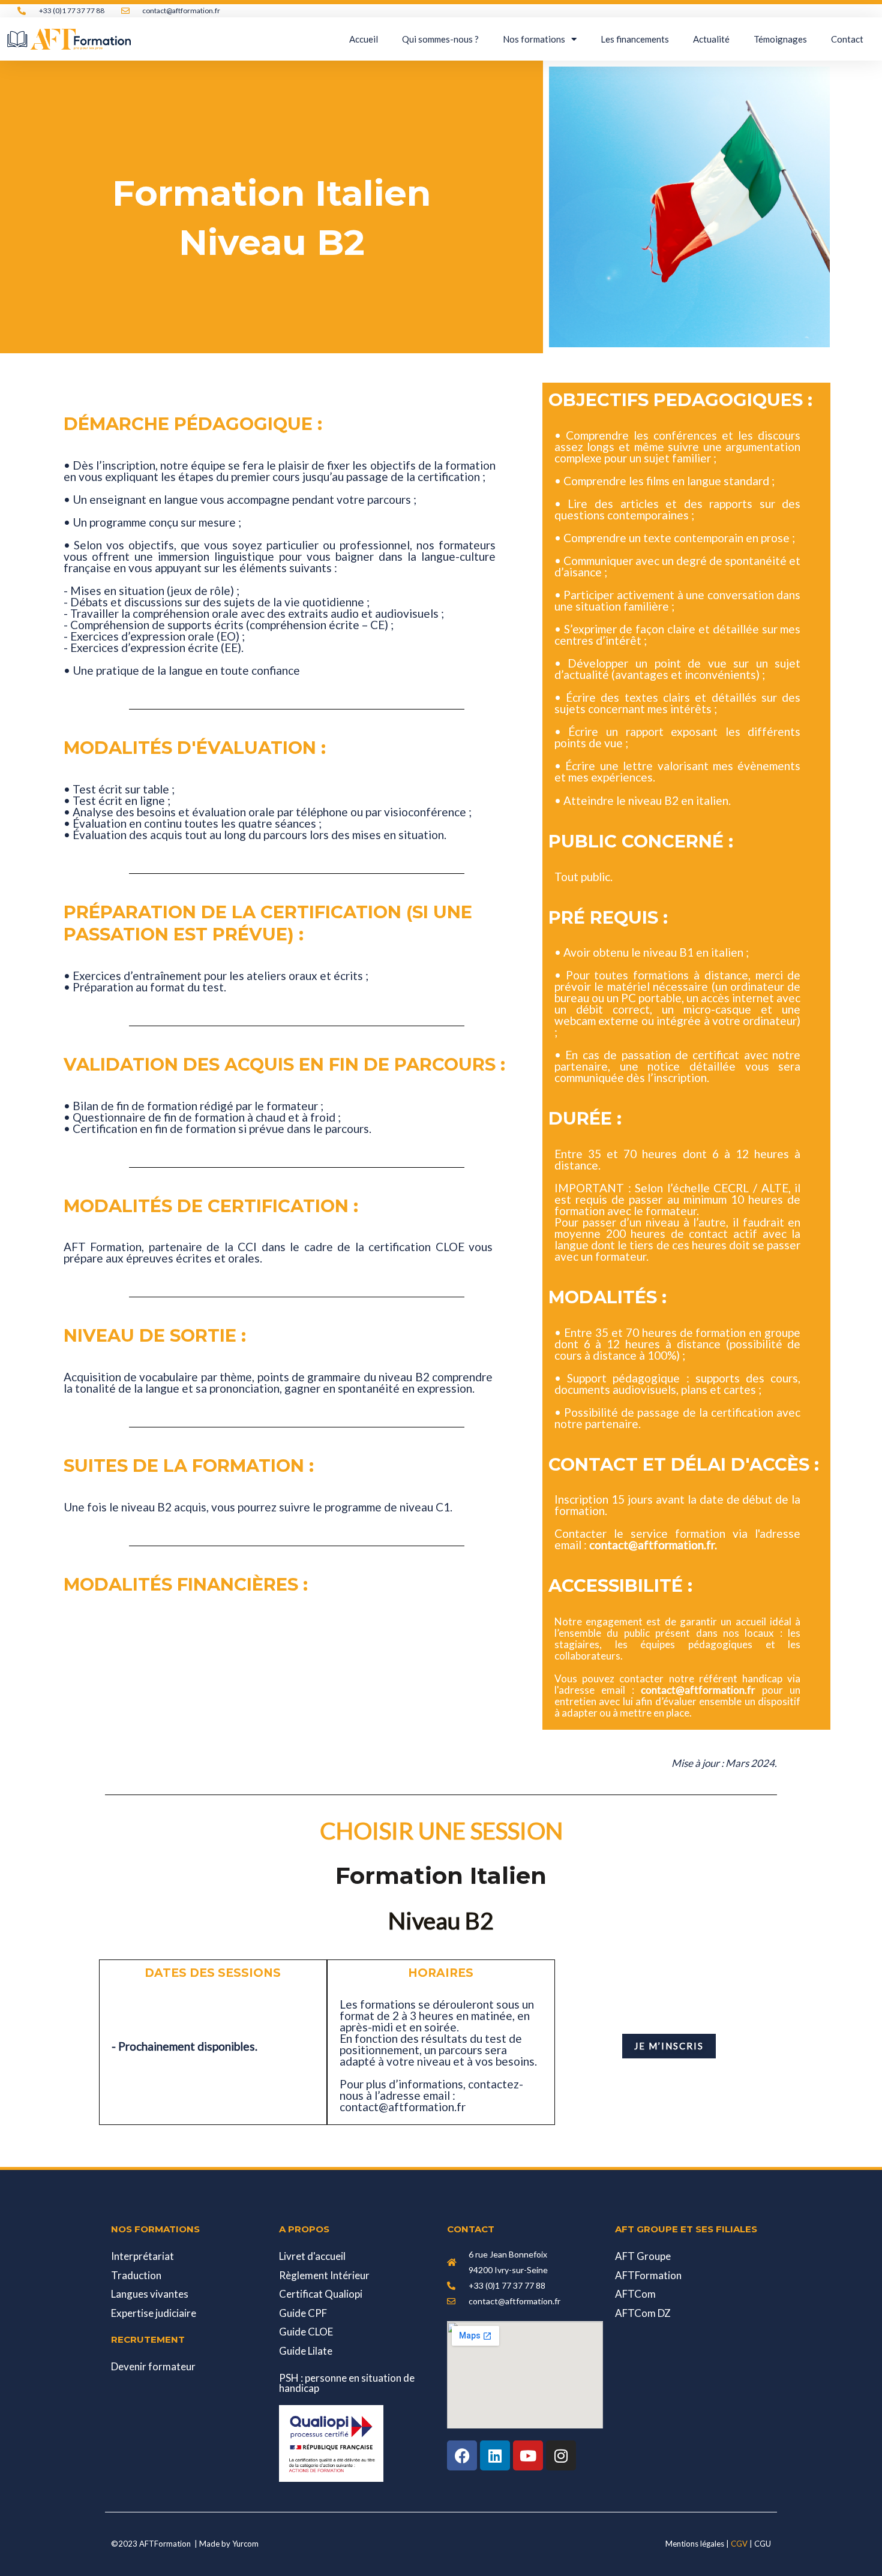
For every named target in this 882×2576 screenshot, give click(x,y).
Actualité (711, 39)
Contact (847, 39)
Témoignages (780, 39)
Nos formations (534, 39)
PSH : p (347, 2383)
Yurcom (245, 2544)
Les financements (635, 39)
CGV (739, 2544)
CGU (763, 2544)
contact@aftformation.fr (181, 10)
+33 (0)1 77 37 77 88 (72, 10)
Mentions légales (696, 2544)
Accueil (364, 39)
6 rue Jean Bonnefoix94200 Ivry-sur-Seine (508, 2262)
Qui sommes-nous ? (440, 39)
